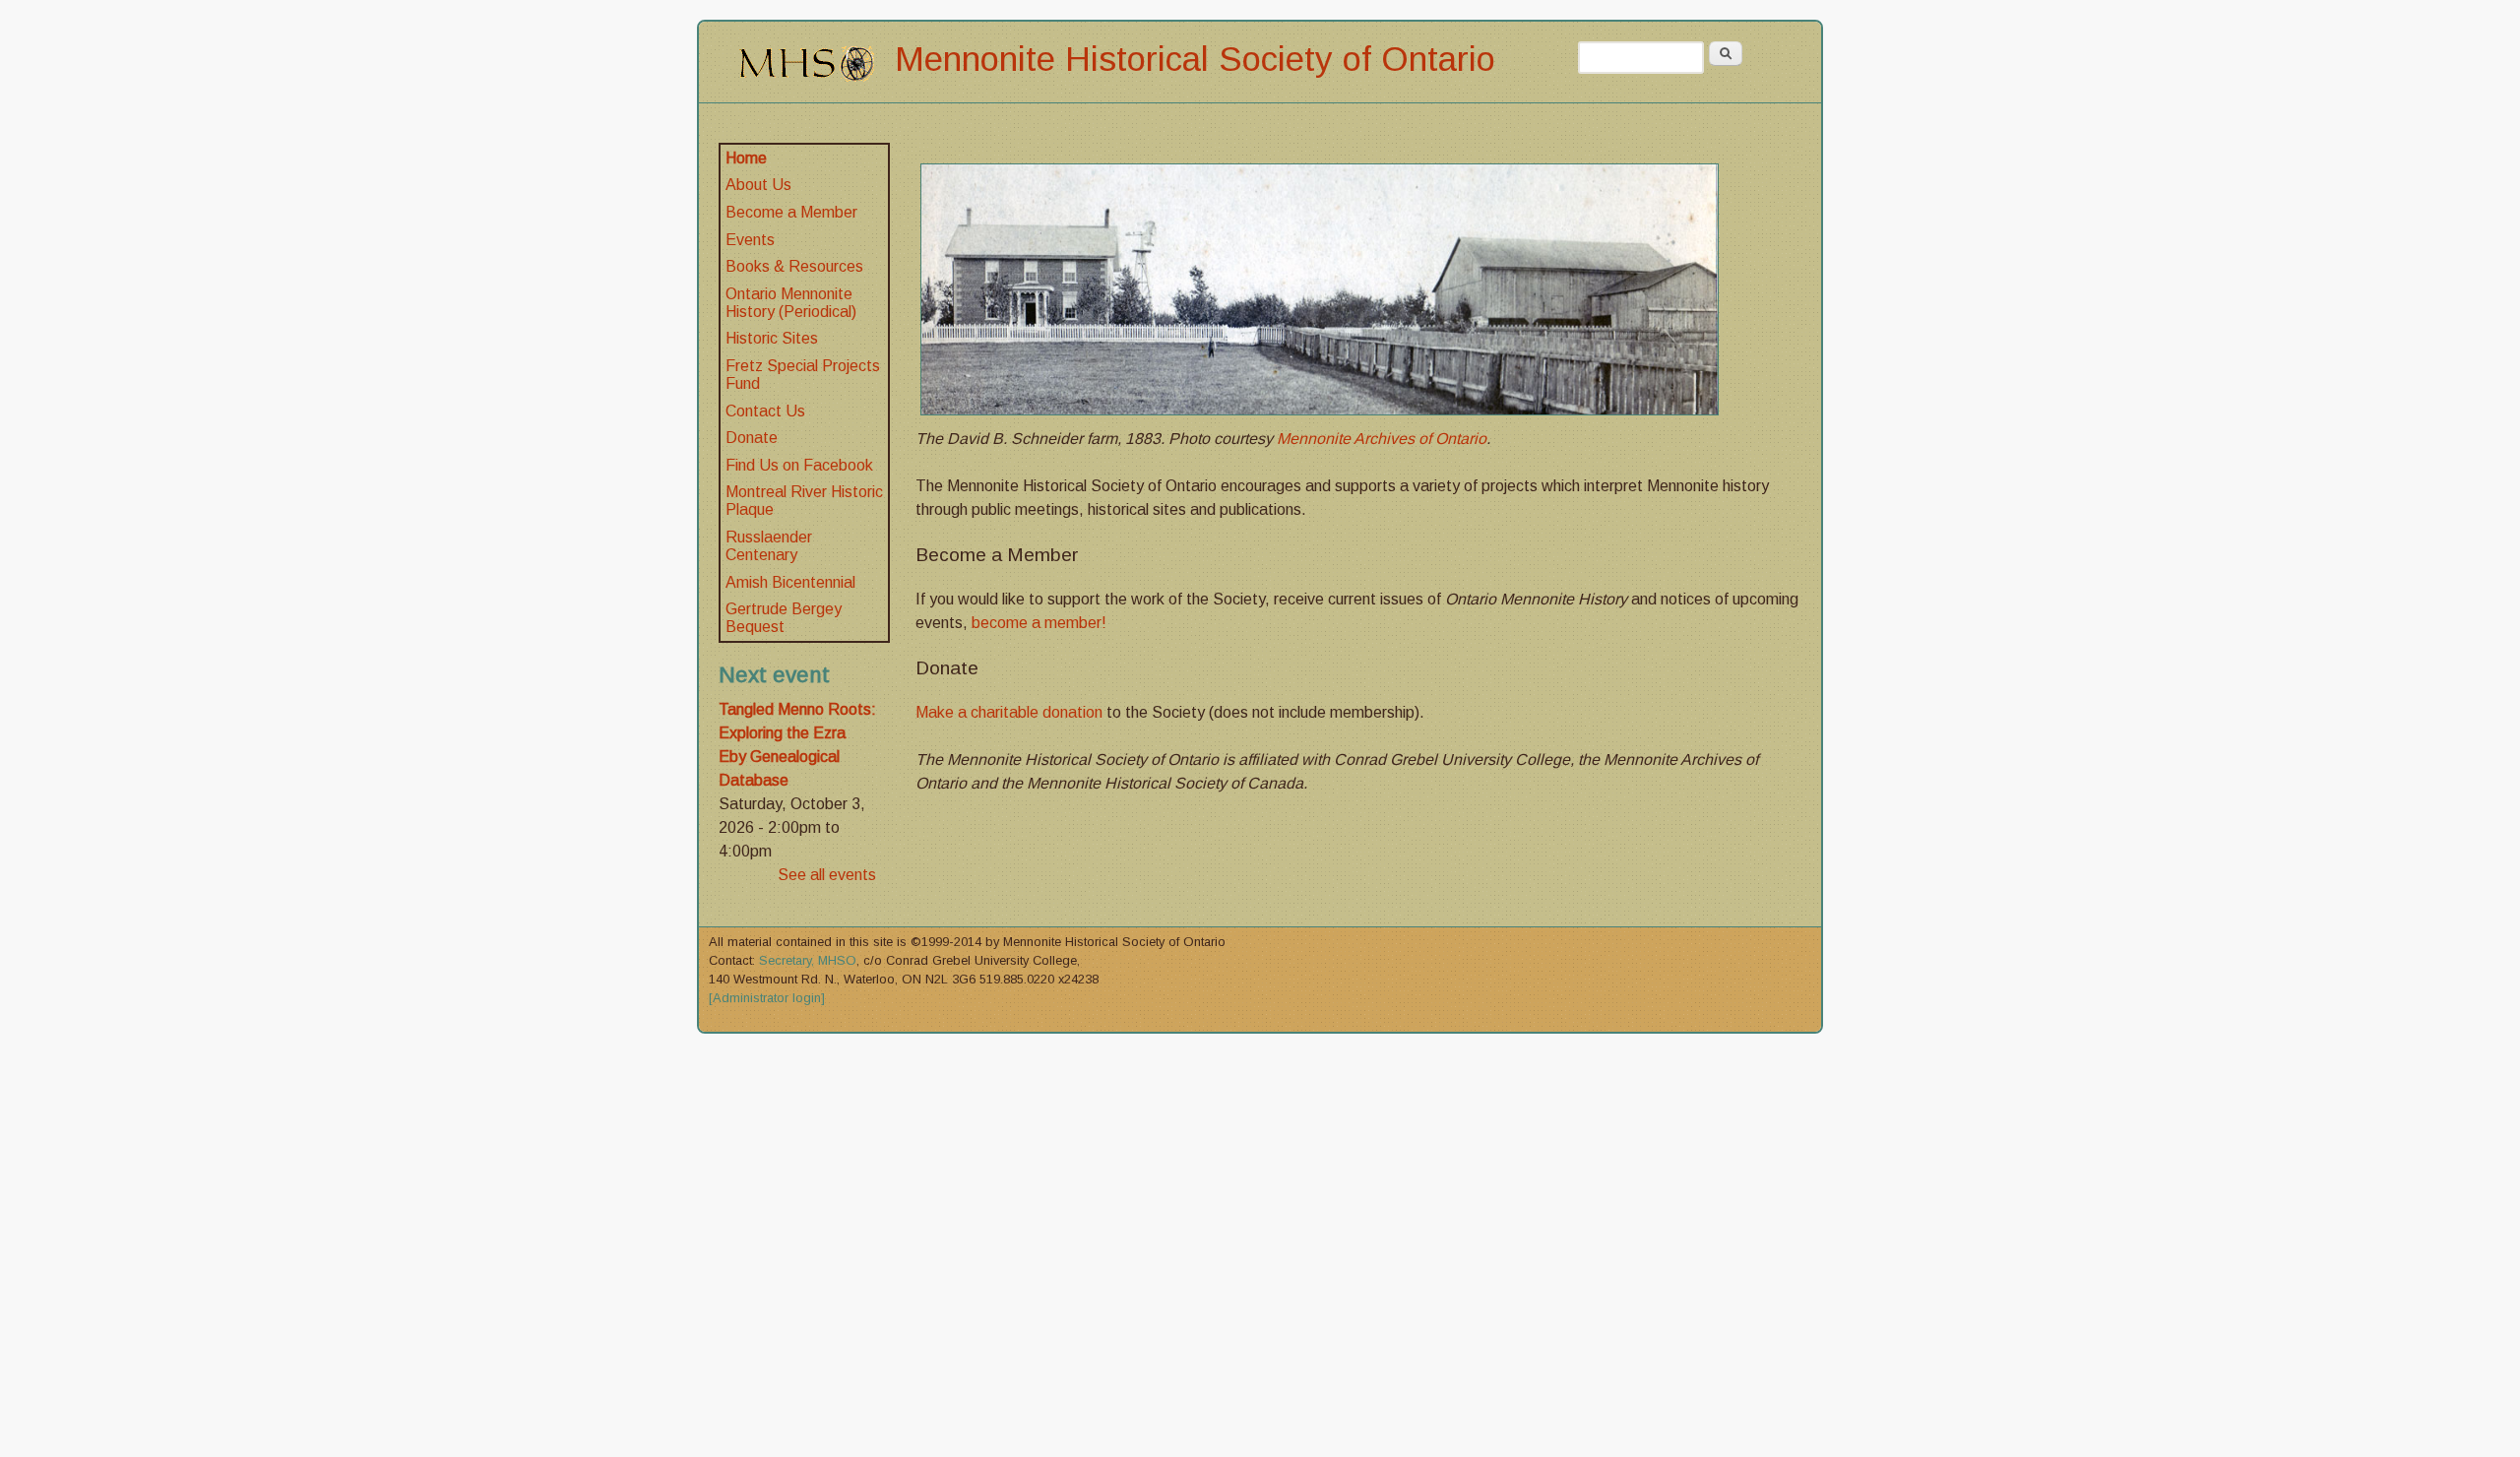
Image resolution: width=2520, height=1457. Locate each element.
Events (750, 240)
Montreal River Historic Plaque (804, 501)
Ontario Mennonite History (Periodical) (791, 303)
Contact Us (765, 411)
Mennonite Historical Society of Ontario (1195, 59)
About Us (758, 185)
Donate (752, 438)
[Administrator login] (767, 998)
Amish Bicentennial (790, 582)
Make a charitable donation (1009, 712)
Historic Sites (772, 338)
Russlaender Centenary (769, 546)
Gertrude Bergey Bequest (784, 618)
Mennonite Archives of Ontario (1382, 439)
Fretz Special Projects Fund (803, 375)
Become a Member (791, 212)
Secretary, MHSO (808, 960)
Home (746, 158)
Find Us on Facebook (799, 465)
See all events (827, 875)
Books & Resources (794, 266)
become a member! (1039, 623)
